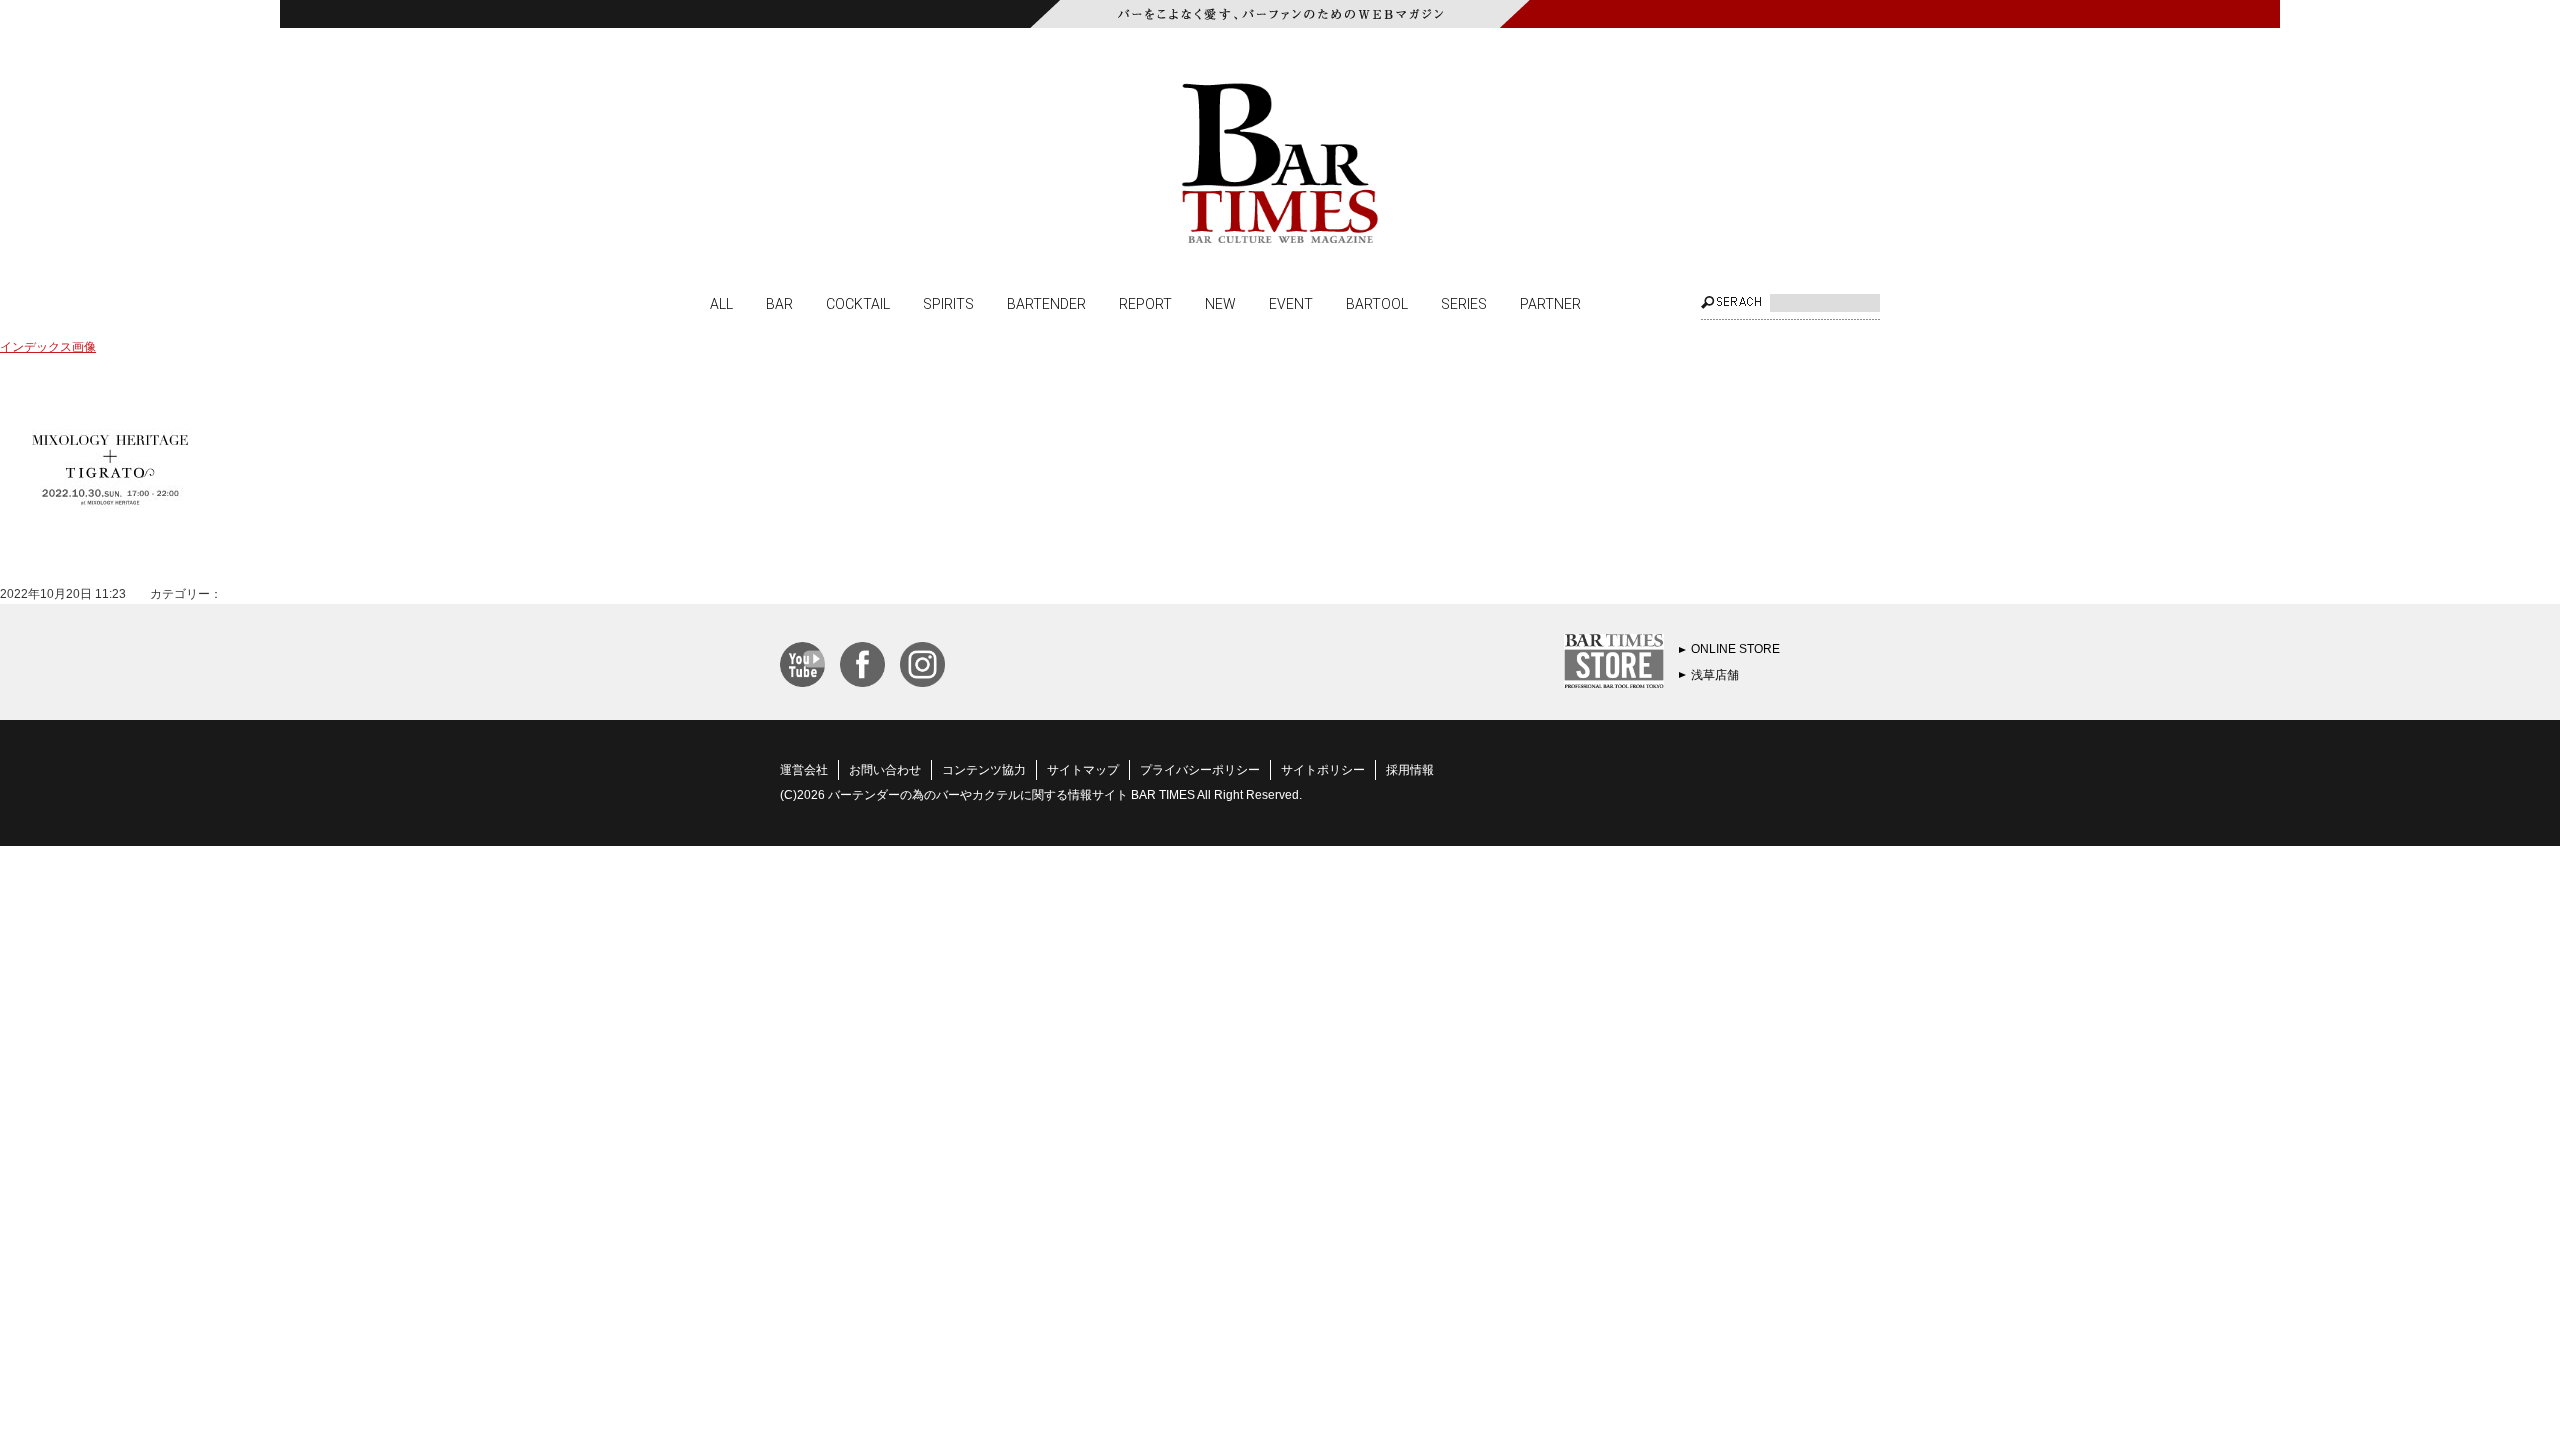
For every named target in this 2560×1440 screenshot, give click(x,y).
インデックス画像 (48, 347)
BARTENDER (1046, 303)
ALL (721, 303)
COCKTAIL (858, 303)
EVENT (1291, 303)
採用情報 (1410, 770)
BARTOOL (1377, 303)
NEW (1220, 303)
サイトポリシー (1323, 770)
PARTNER (1550, 303)
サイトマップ (1083, 770)
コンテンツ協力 (984, 770)
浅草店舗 (1715, 675)
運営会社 (804, 770)
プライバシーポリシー (1200, 770)
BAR (779, 303)
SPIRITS (948, 303)
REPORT (1145, 303)
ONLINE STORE (1735, 649)
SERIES (1464, 303)
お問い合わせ (885, 770)
